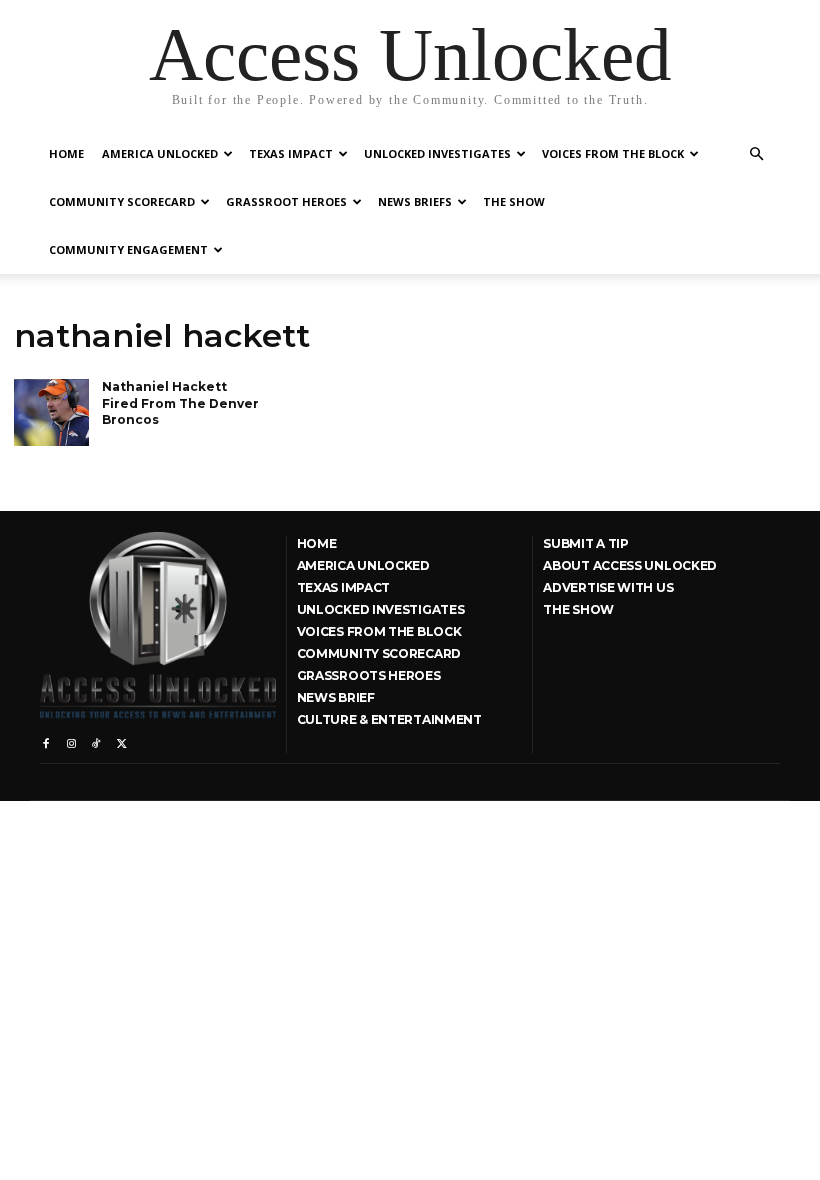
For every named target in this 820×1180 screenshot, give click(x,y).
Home (66, 153)
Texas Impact (291, 153)
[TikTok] (96, 739)
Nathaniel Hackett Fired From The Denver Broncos (180, 403)
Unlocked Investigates (437, 153)
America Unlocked (160, 153)
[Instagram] (70, 739)
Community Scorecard (122, 201)
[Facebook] (45, 739)
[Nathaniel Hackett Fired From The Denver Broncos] (51, 413)
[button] (756, 154)
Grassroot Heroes (286, 201)
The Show (514, 201)
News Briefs (415, 201)
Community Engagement (128, 249)
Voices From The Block (613, 153)
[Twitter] (121, 739)
